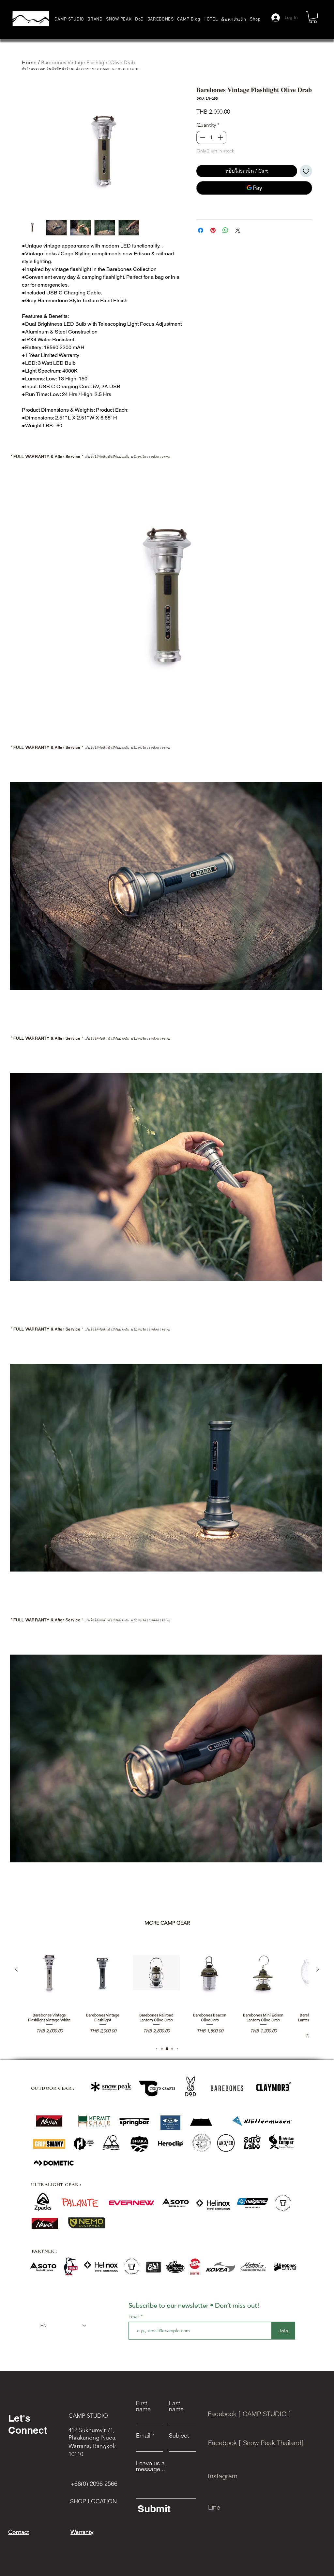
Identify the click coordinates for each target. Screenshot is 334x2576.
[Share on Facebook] (201, 230)
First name (143, 2406)
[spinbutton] (211, 137)
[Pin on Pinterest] (213, 230)
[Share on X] (238, 230)
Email (135, 2316)
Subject (179, 2436)
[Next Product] (318, 1969)
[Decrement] (202, 137)
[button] (95, 19)
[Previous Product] (16, 1969)
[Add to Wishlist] (306, 171)
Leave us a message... (151, 2466)
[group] (167, 1989)
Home (29, 62)
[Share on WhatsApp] (225, 230)
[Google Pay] (254, 188)
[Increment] (221, 137)
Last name (176, 2406)
